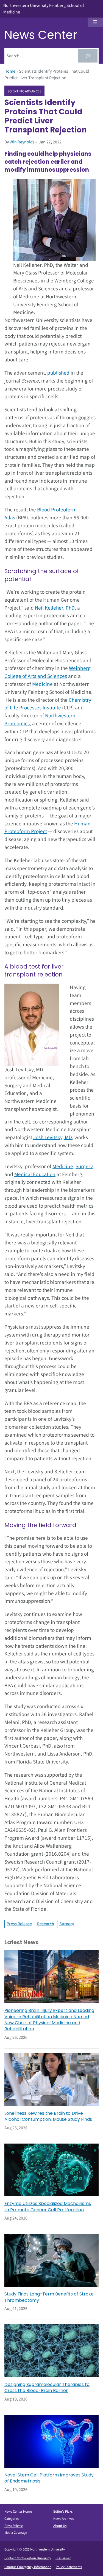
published (58, 373)
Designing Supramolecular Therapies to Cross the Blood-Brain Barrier (47, 2388)
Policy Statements (69, 2567)
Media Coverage (16, 2533)
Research (46, 1924)
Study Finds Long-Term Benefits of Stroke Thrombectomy (49, 2297)
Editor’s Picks (63, 2512)
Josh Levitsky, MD (53, 1137)
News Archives (64, 2519)
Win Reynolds (22, 142)
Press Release (19, 1924)
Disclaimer (63, 2558)
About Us (60, 2526)
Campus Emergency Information (28, 2567)
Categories (12, 2519)
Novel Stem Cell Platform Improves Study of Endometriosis (49, 2478)
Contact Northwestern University (28, 2558)
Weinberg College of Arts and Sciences (48, 672)
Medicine (43, 684)
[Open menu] (95, 22)
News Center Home (18, 2512)
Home (10, 71)
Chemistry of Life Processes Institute (48, 704)
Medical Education (35, 1174)
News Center (41, 35)
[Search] (88, 56)
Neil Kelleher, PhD (55, 608)
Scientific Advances (25, 91)
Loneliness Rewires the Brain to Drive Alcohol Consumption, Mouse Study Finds (48, 2116)
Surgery (84, 1167)
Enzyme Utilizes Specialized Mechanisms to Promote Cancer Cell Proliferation (48, 2207)
